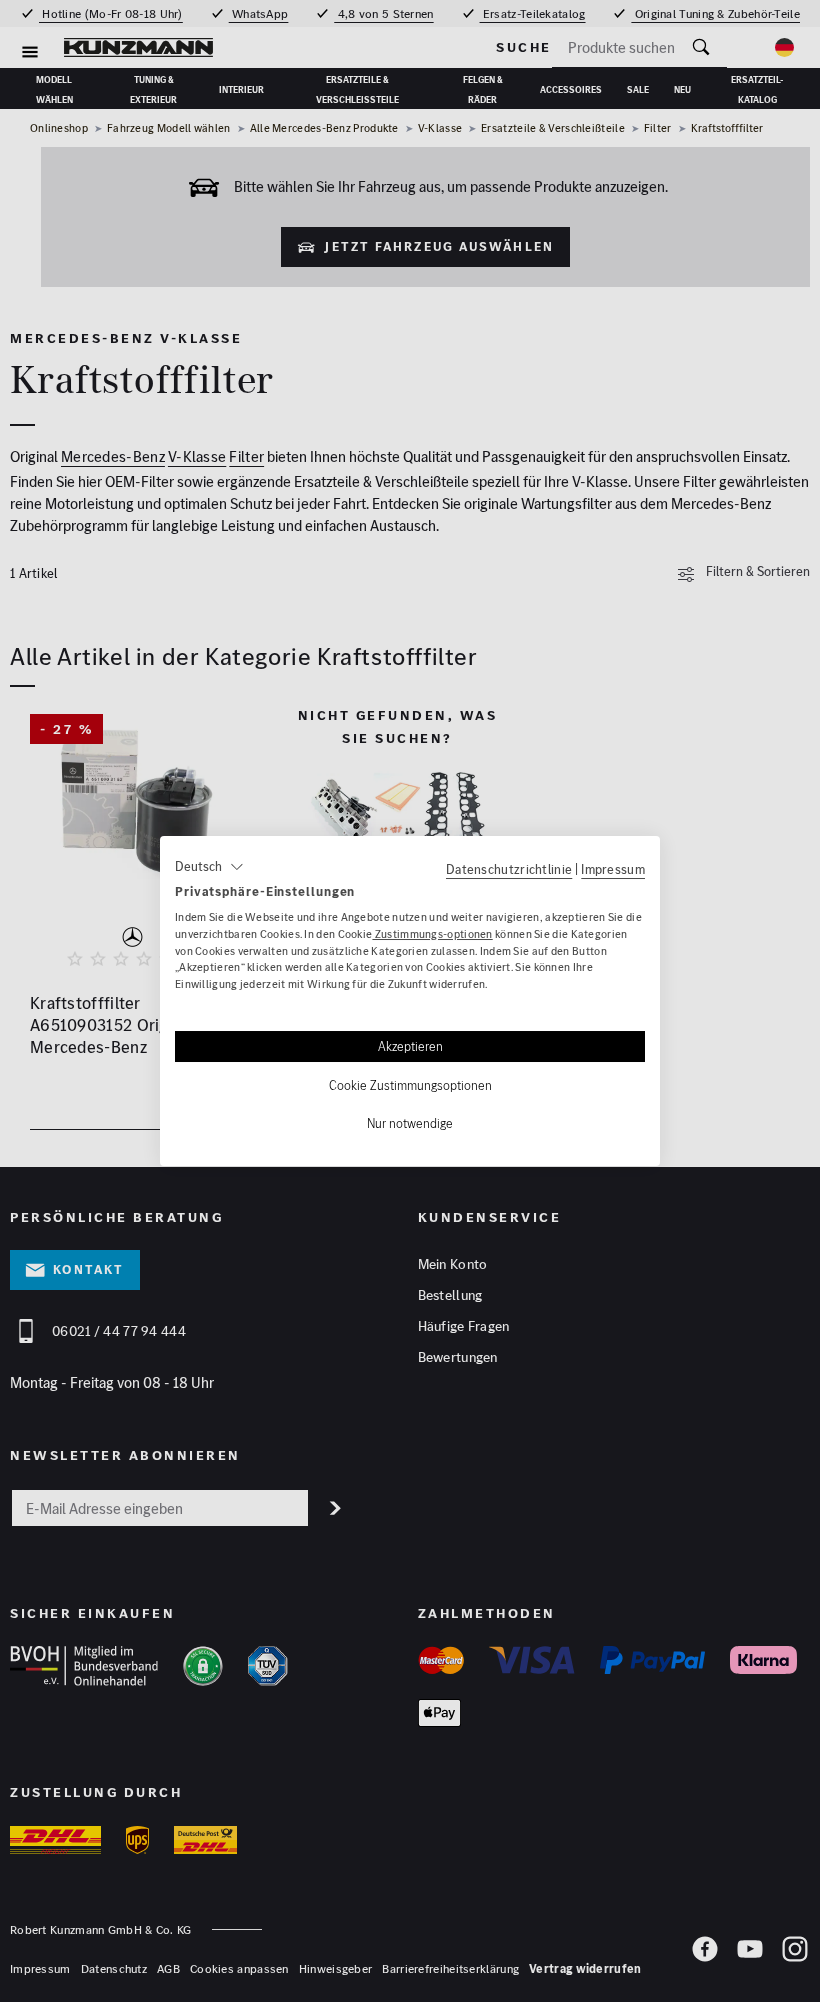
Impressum (613, 869)
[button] (209, 867)
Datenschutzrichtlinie (509, 869)
